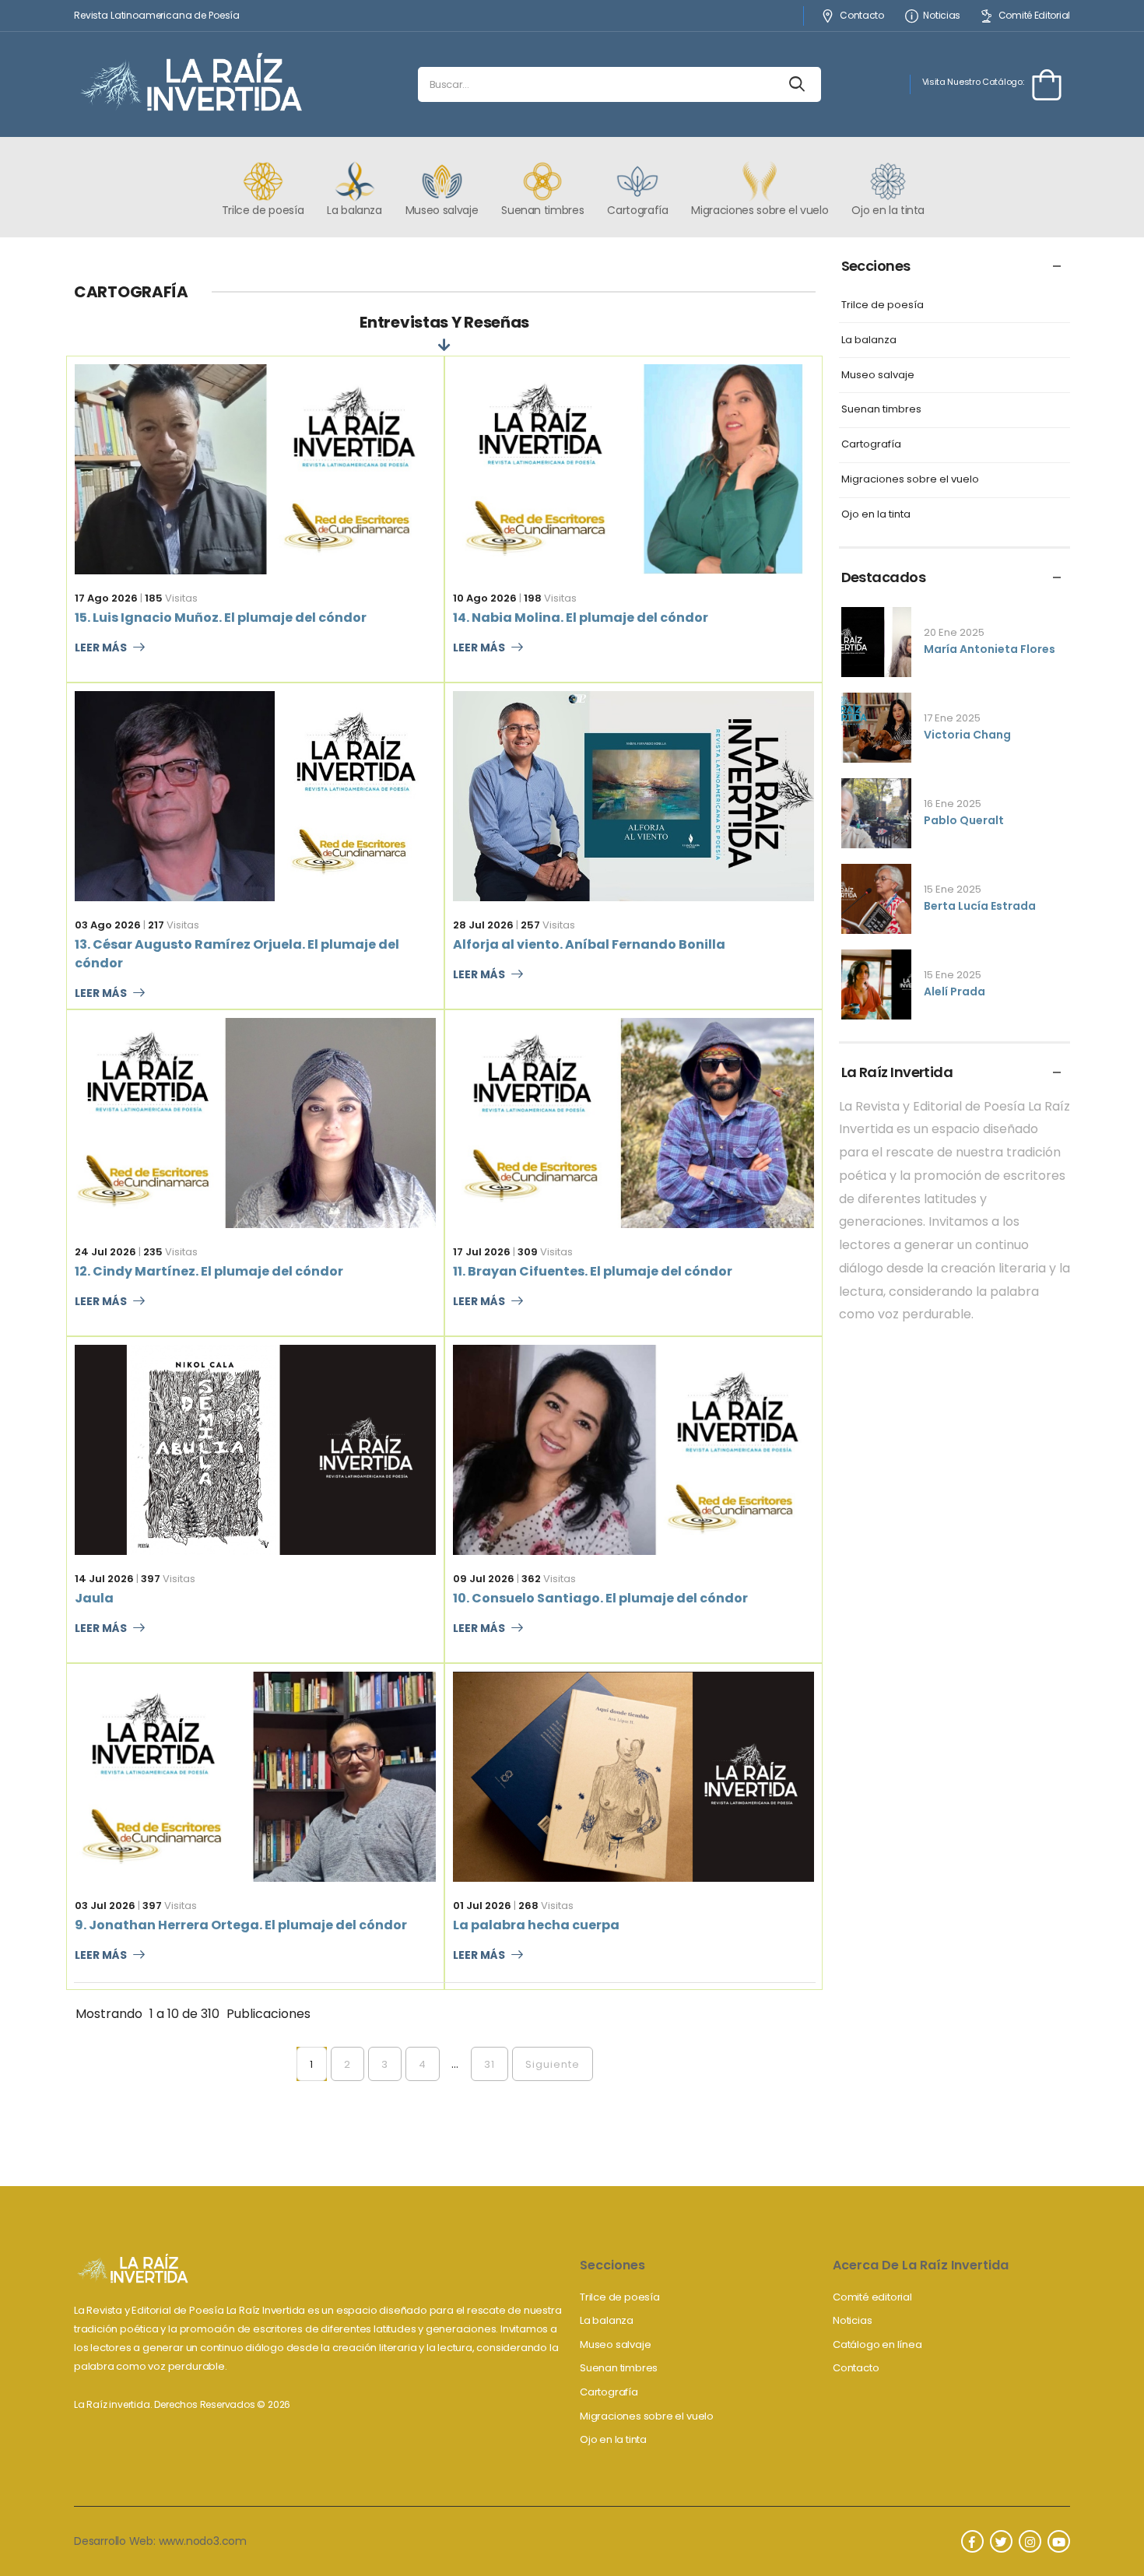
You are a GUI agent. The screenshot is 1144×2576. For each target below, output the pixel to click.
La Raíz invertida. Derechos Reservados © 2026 (182, 2404)
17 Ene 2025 (952, 718)
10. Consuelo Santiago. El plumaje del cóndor (600, 1598)
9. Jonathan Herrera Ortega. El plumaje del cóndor (241, 1925)
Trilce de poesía (883, 305)
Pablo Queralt (964, 820)
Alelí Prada (955, 991)
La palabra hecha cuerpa (536, 1925)
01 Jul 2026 (482, 1906)
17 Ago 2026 (106, 598)
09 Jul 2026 (484, 1579)
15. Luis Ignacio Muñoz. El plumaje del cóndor (221, 618)
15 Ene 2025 (953, 889)
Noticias (942, 16)
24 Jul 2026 (105, 1252)
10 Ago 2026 (485, 598)
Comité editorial (872, 2297)
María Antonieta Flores (990, 649)
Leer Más (101, 648)
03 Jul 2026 (105, 1906)
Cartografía (871, 445)
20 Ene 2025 (954, 632)
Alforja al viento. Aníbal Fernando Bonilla (589, 944)
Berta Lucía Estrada (980, 906)
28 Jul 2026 (483, 925)
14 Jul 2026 (104, 1579)
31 (490, 2064)
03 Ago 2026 (108, 925)
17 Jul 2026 (482, 1252)
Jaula (94, 1598)
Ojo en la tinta (876, 515)
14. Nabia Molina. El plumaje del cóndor (581, 618)
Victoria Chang (967, 735)
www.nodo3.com (203, 2541)
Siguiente (553, 2064)
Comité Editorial (1034, 16)
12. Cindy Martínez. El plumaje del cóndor (209, 1271)
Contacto (862, 16)
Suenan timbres (881, 410)
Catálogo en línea (877, 2344)
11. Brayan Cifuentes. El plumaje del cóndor (593, 1271)
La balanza (869, 340)
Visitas (171, 598)
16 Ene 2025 (953, 804)
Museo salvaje (878, 376)
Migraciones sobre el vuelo (910, 480)
